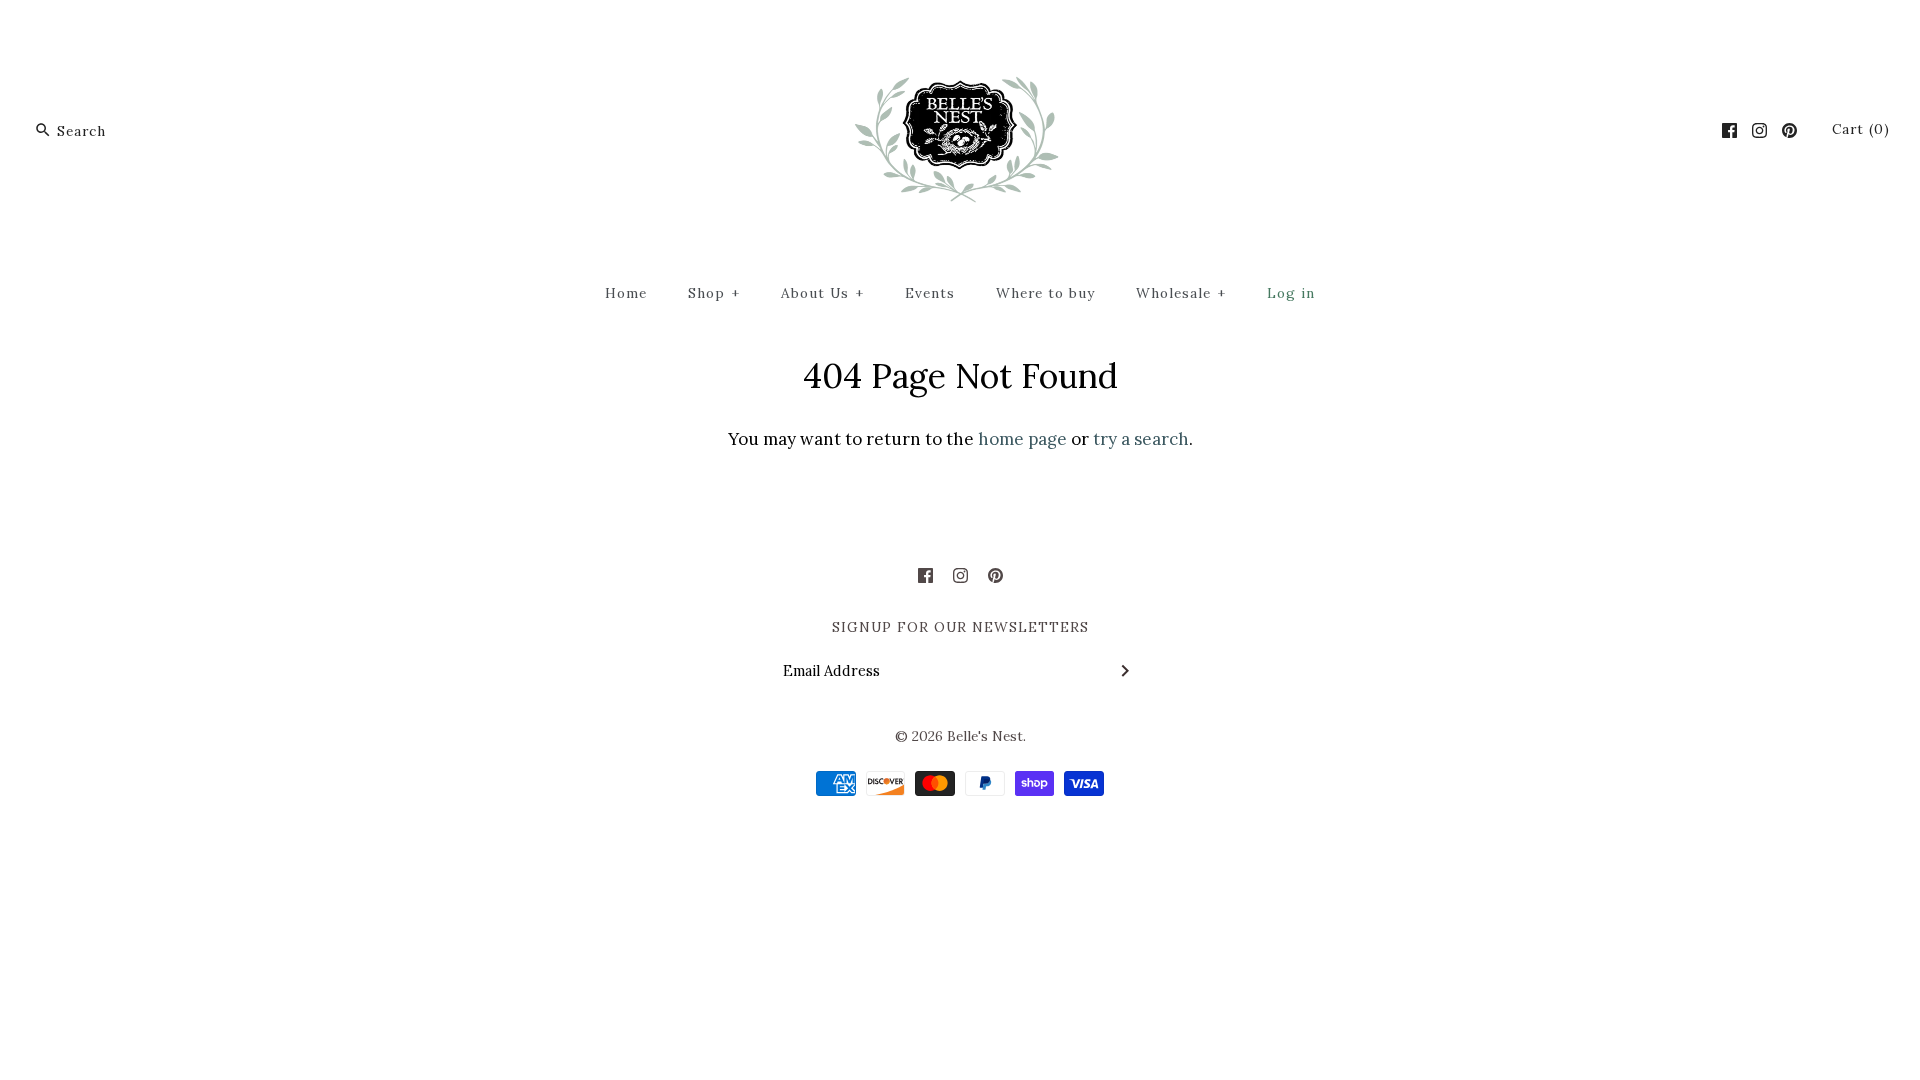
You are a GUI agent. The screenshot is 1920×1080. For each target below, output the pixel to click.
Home (626, 293)
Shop (714, 293)
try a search (1141, 439)
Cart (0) (1861, 129)
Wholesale (1181, 293)
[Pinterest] (1789, 130)
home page (1022, 439)
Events (930, 293)
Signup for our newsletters (960, 627)
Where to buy (1045, 293)
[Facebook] (1729, 130)
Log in (1291, 293)
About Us (822, 293)
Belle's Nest (985, 736)
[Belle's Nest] (960, 33)
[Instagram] (1759, 130)
